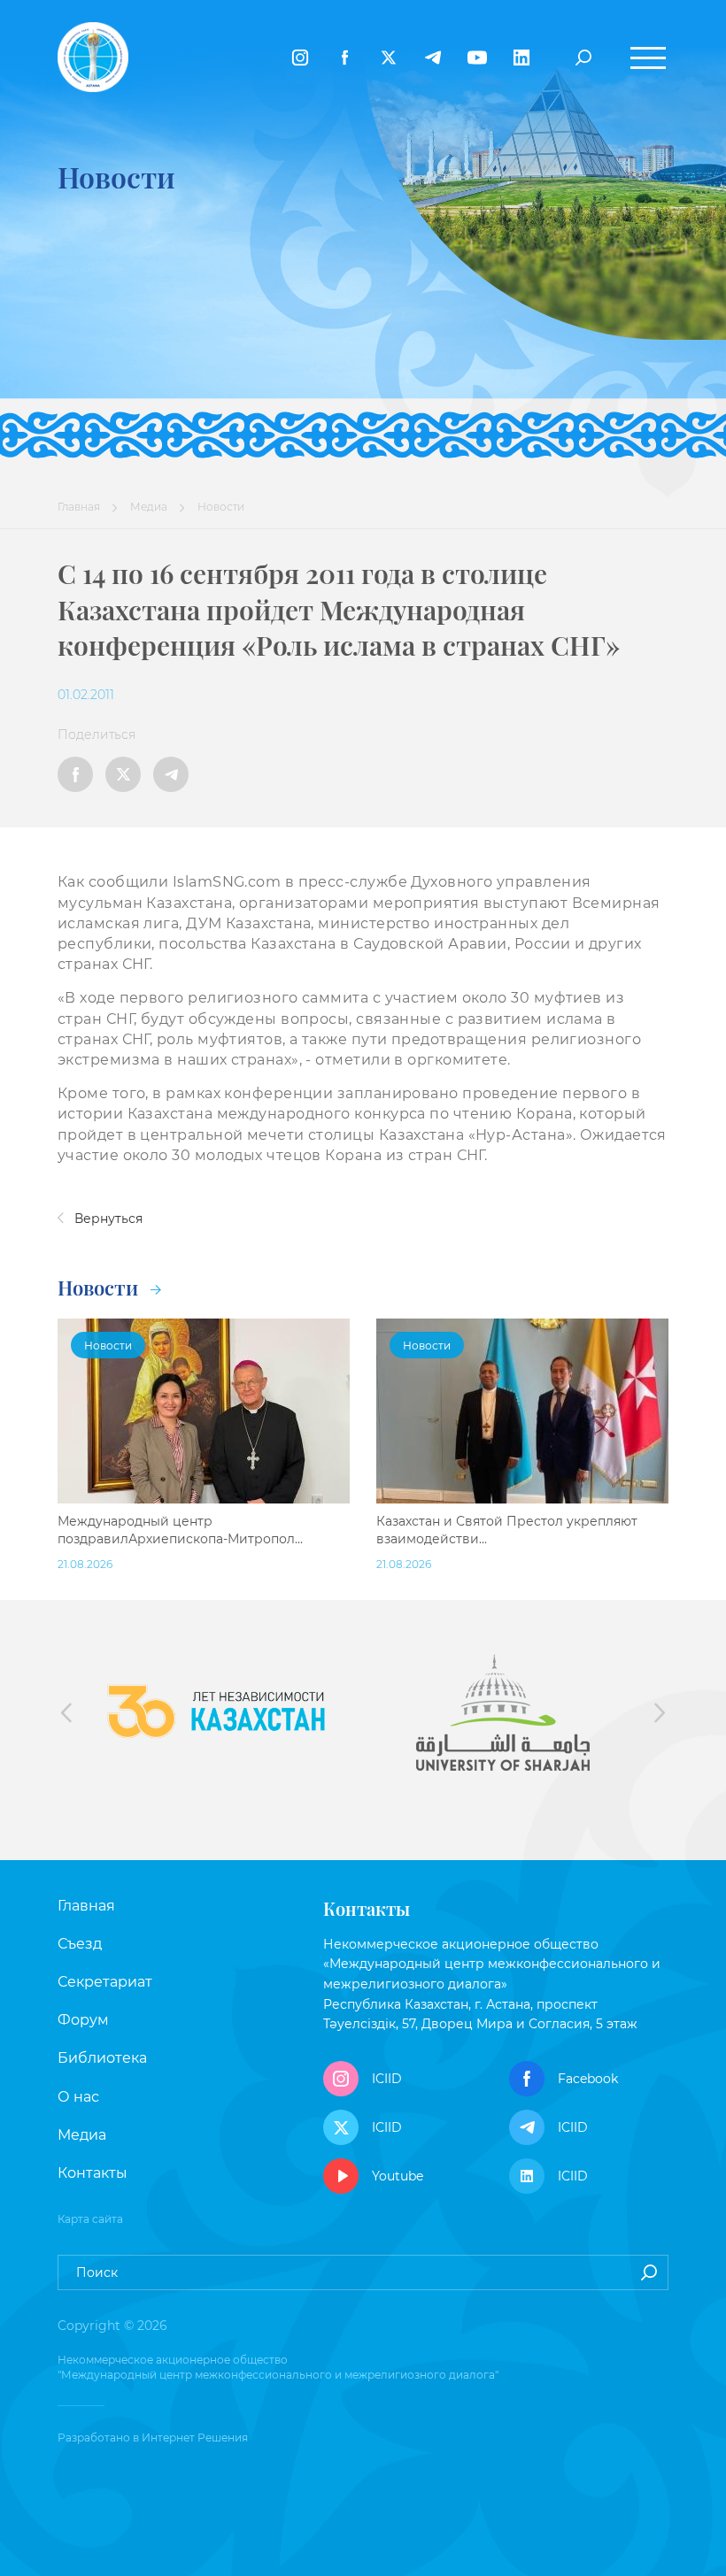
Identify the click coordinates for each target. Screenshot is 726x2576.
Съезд (80, 1944)
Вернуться (107, 1219)
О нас (78, 2097)
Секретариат (105, 1982)
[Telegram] (433, 58)
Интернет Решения (195, 2438)
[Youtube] (477, 58)
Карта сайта (90, 2219)
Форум (83, 2020)
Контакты (93, 2173)
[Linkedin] (521, 58)
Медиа (149, 507)
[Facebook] (344, 58)
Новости (100, 1288)
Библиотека (102, 2058)
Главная (79, 507)
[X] (389, 58)
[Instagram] (300, 58)
